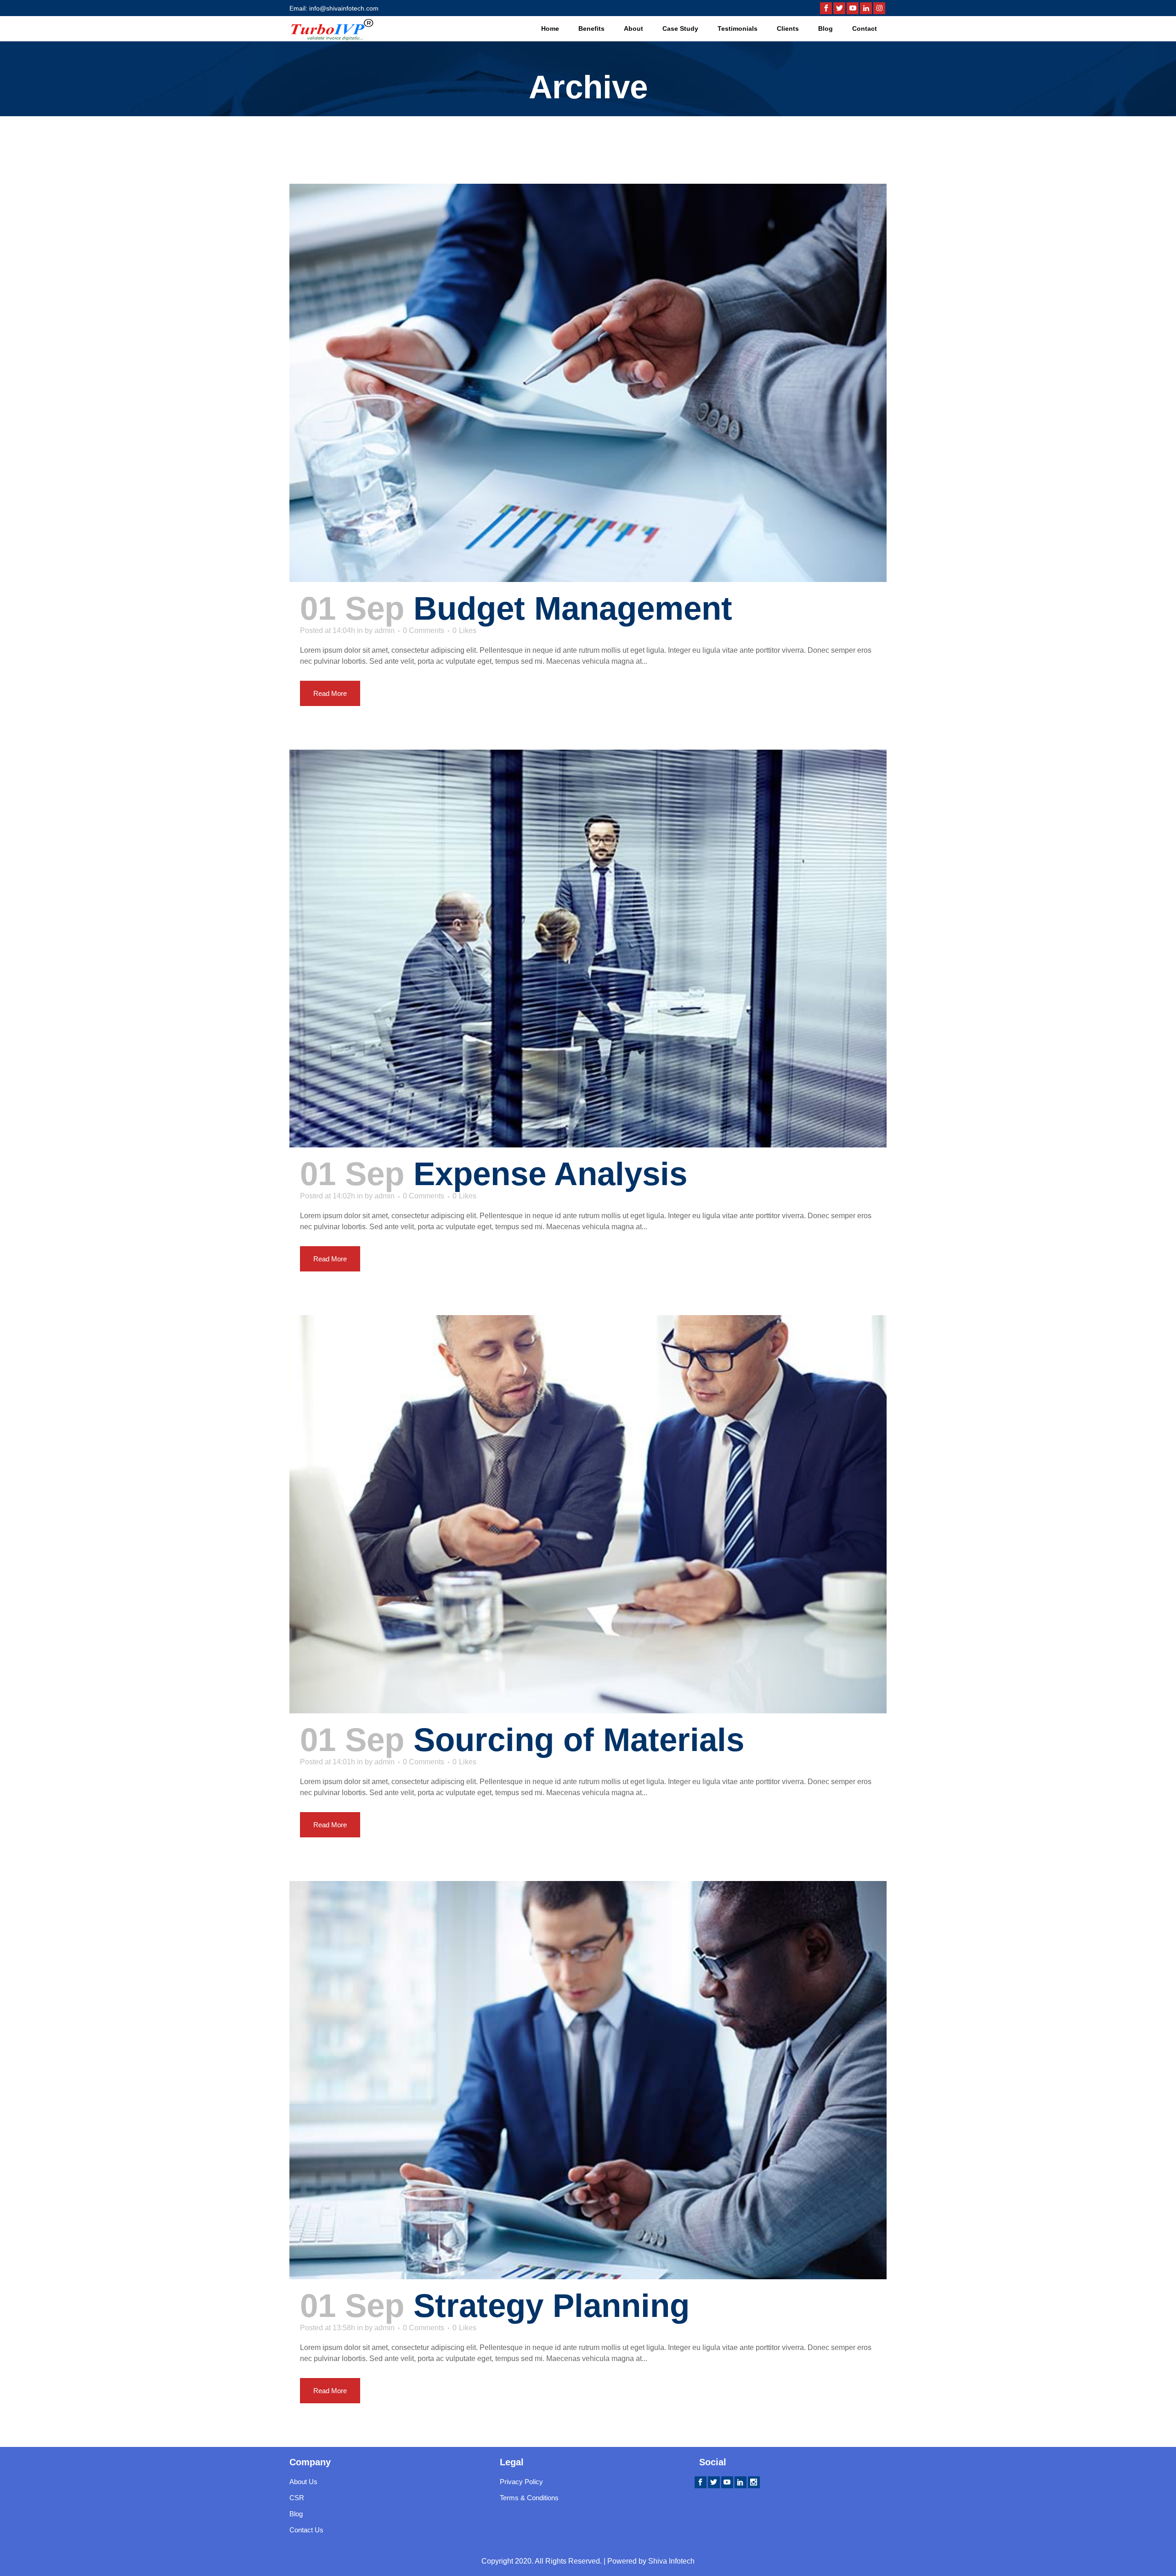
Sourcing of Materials (579, 1740)
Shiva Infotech (671, 2561)
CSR (297, 2498)
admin (384, 630)
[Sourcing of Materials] (588, 1514)
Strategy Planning (551, 2306)
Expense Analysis (550, 1174)
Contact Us (306, 2530)
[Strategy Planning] (588, 2080)
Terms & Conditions (529, 2498)
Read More (330, 693)
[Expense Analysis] (588, 949)
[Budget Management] (588, 383)
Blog (296, 2514)
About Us (303, 2482)
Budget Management (573, 608)
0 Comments (424, 630)
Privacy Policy (521, 2482)
